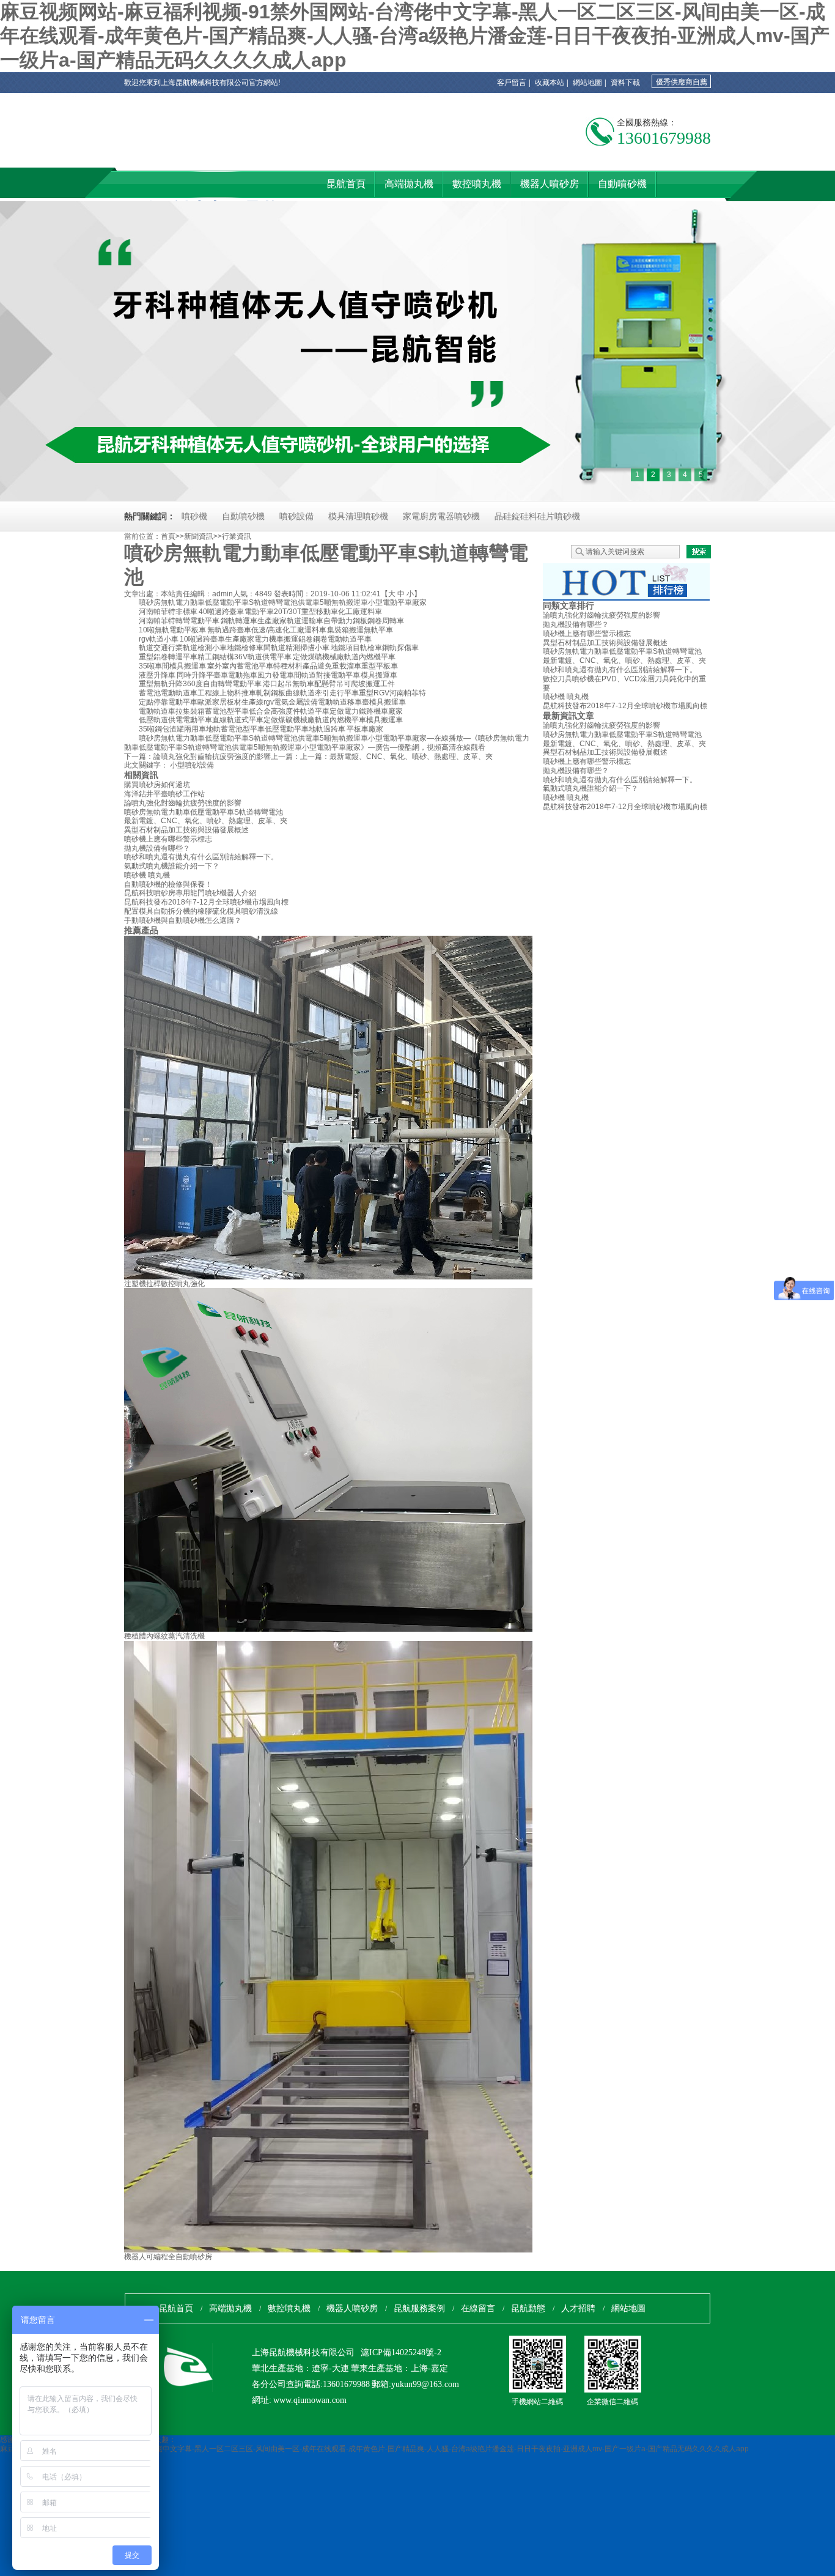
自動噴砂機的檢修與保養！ (168, 884)
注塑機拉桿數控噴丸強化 (164, 1284)
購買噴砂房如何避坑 (157, 785)
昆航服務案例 (419, 2308)
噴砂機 (194, 516)
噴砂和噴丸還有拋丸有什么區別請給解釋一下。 (201, 857)
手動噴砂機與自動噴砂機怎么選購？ (183, 920)
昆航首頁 (176, 2308)
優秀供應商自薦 (682, 82)
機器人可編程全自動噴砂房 (168, 2257)
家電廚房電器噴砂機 (441, 516)
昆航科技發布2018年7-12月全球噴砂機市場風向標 (206, 902)
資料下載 (625, 83)
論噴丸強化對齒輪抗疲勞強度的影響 (212, 757)
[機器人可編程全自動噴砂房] (353, 2250)
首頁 (168, 536)
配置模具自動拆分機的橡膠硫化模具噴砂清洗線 (201, 911)
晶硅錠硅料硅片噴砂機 (537, 516)
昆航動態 (528, 2308)
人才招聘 (578, 2308)
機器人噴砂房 (352, 2308)
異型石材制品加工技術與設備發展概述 (186, 830)
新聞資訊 (199, 536)
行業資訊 (237, 536)
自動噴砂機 (243, 516)
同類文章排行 (568, 605)
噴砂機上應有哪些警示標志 (168, 839)
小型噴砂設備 (192, 765)
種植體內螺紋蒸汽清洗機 (164, 1636)
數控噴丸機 (289, 2308)
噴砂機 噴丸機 (147, 875)
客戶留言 (512, 83)
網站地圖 (587, 83)
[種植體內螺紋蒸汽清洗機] (430, 1629)
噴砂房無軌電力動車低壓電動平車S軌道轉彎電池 (204, 812)
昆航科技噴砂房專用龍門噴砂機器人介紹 (190, 893)
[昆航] (176, 152)
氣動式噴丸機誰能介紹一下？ (172, 866)
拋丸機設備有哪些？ (157, 848)
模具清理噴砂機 (358, 516)
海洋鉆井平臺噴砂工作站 (164, 794)
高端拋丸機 (230, 2308)
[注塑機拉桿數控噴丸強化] (430, 1277)
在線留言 (478, 2308)
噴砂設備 (296, 516)
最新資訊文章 (568, 716)
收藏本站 (550, 83)
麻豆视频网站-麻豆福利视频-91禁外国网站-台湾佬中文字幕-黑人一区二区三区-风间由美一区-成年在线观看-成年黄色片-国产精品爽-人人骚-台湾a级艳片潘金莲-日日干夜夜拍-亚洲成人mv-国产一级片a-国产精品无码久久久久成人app (415, 36)
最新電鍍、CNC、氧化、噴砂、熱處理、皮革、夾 (411, 757)
